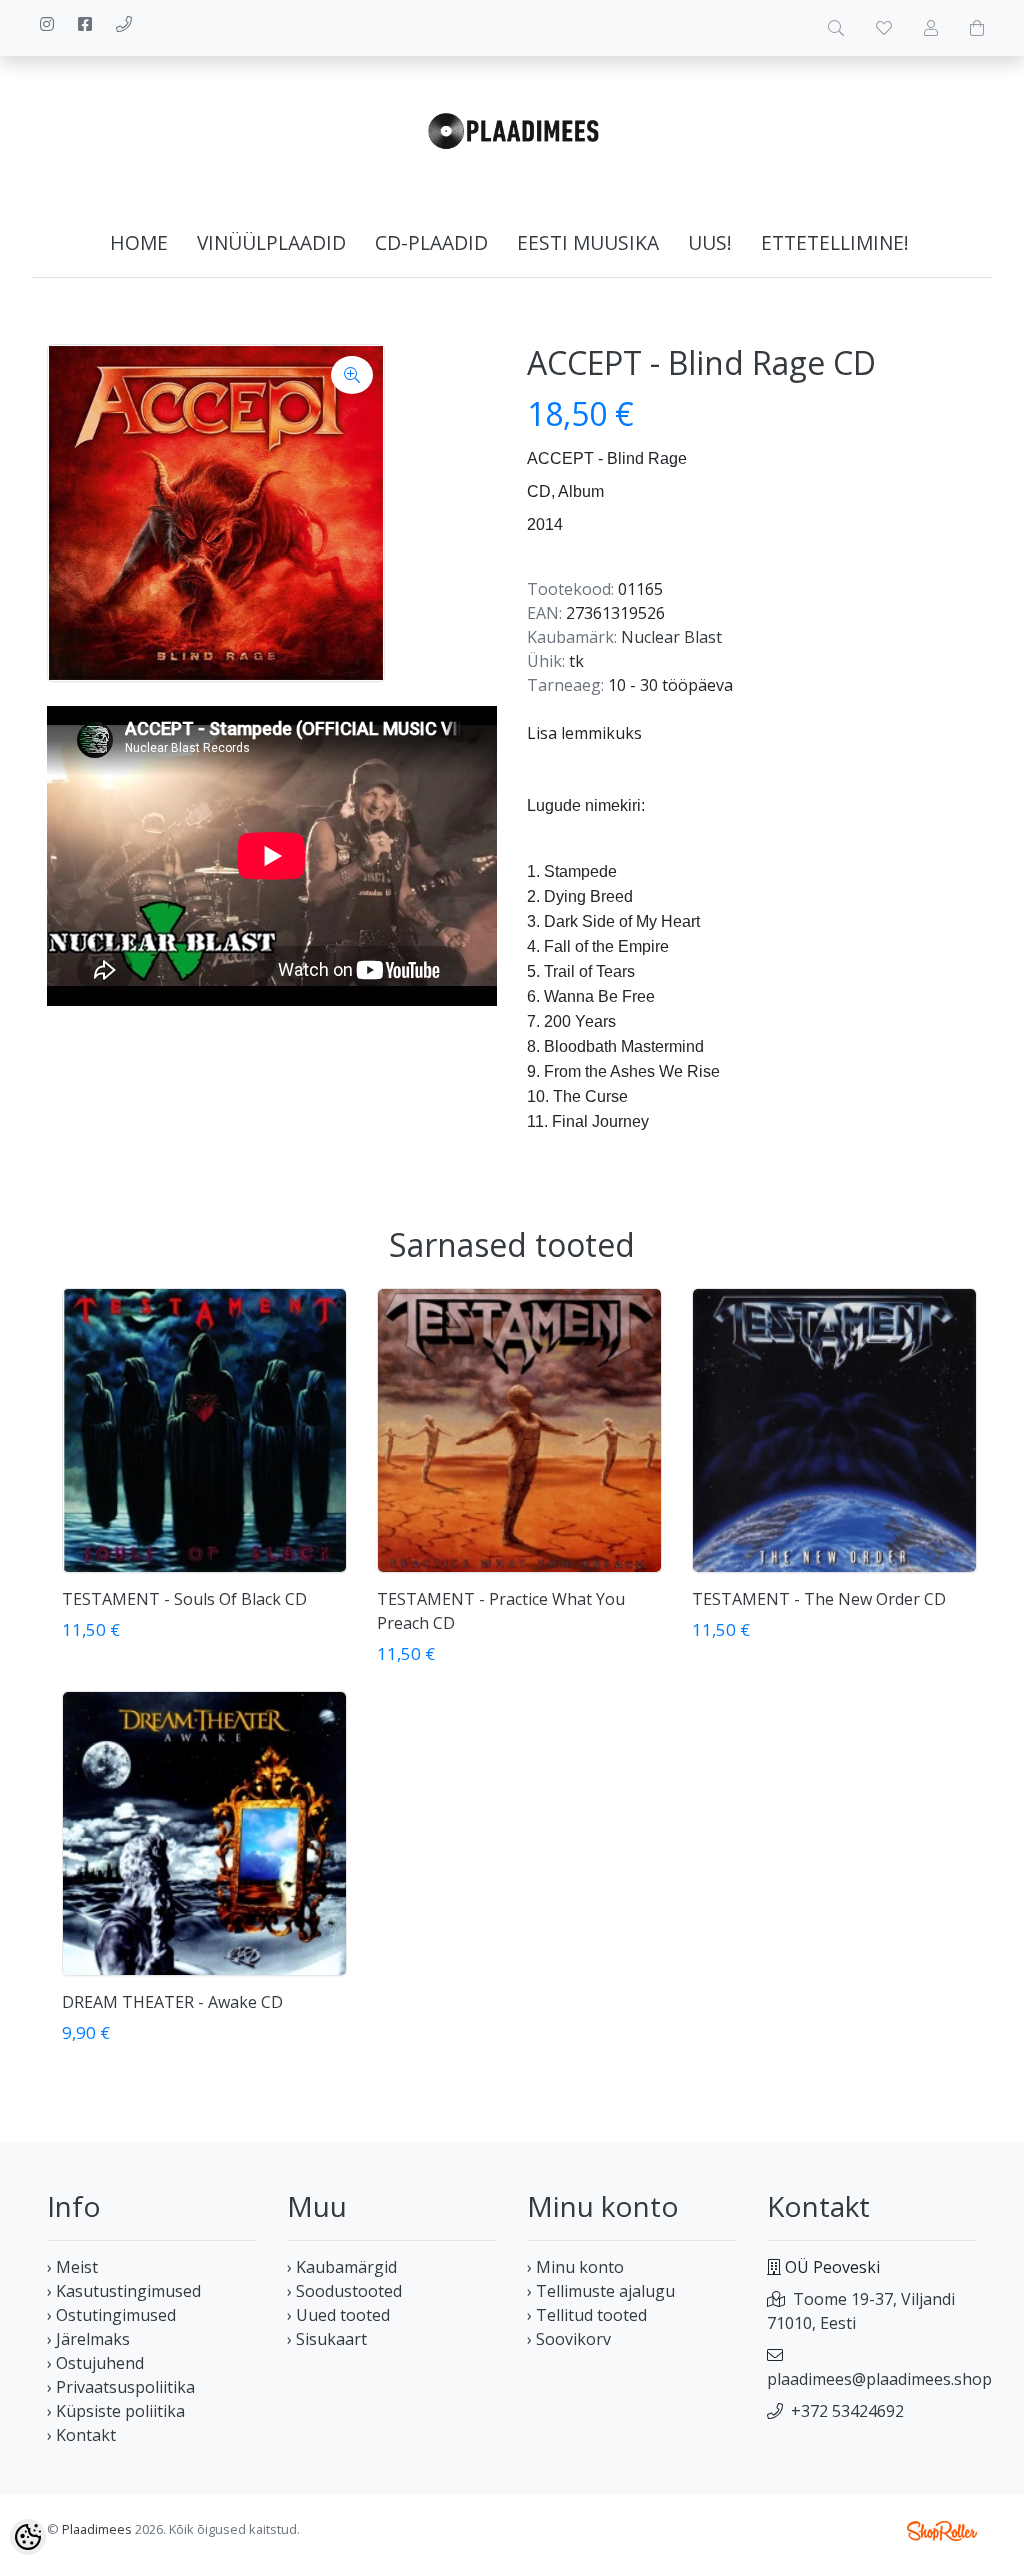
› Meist (72, 2267)
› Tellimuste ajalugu (601, 2291)
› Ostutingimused (111, 2315)
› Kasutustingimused (124, 2291)
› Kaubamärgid (342, 2267)
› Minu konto (575, 2267)
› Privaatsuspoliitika (121, 2387)
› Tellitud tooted (587, 2315)
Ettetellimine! (835, 242)
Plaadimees (97, 2529)
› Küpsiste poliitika (116, 2411)
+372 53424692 (847, 2411)
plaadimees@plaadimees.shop (879, 2379)
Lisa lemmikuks (584, 733)
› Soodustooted (344, 2291)
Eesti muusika (588, 242)
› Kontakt (81, 2435)
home (139, 242)
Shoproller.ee (942, 2531)
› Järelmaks (88, 2339)
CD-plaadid (431, 242)
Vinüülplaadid (271, 242)
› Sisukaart (327, 2339)
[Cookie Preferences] (28, 2537)
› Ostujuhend (95, 2363)
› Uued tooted (338, 2315)
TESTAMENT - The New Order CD (819, 1599)
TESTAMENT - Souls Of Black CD (184, 1599)
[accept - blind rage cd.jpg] (216, 513)
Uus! (710, 242)
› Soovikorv (569, 2339)
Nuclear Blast (671, 637)
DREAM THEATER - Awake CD (172, 2002)
